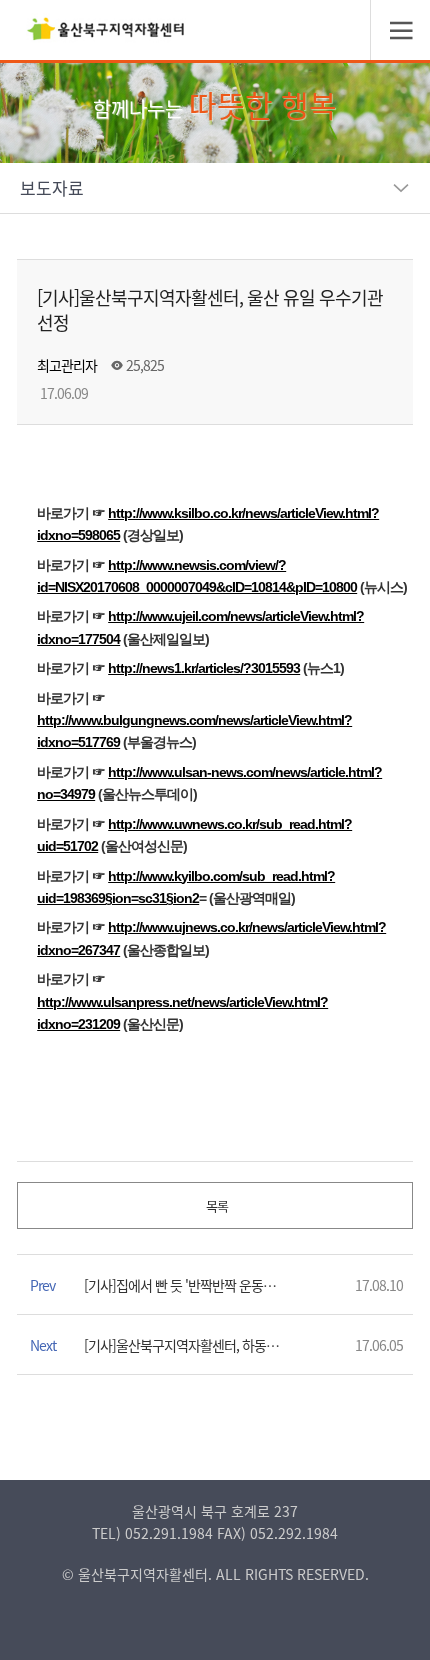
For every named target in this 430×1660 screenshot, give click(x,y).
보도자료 (52, 187)
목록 (215, 1205)
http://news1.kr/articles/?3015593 (204, 668)
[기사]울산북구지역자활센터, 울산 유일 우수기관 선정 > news (106, 35)
